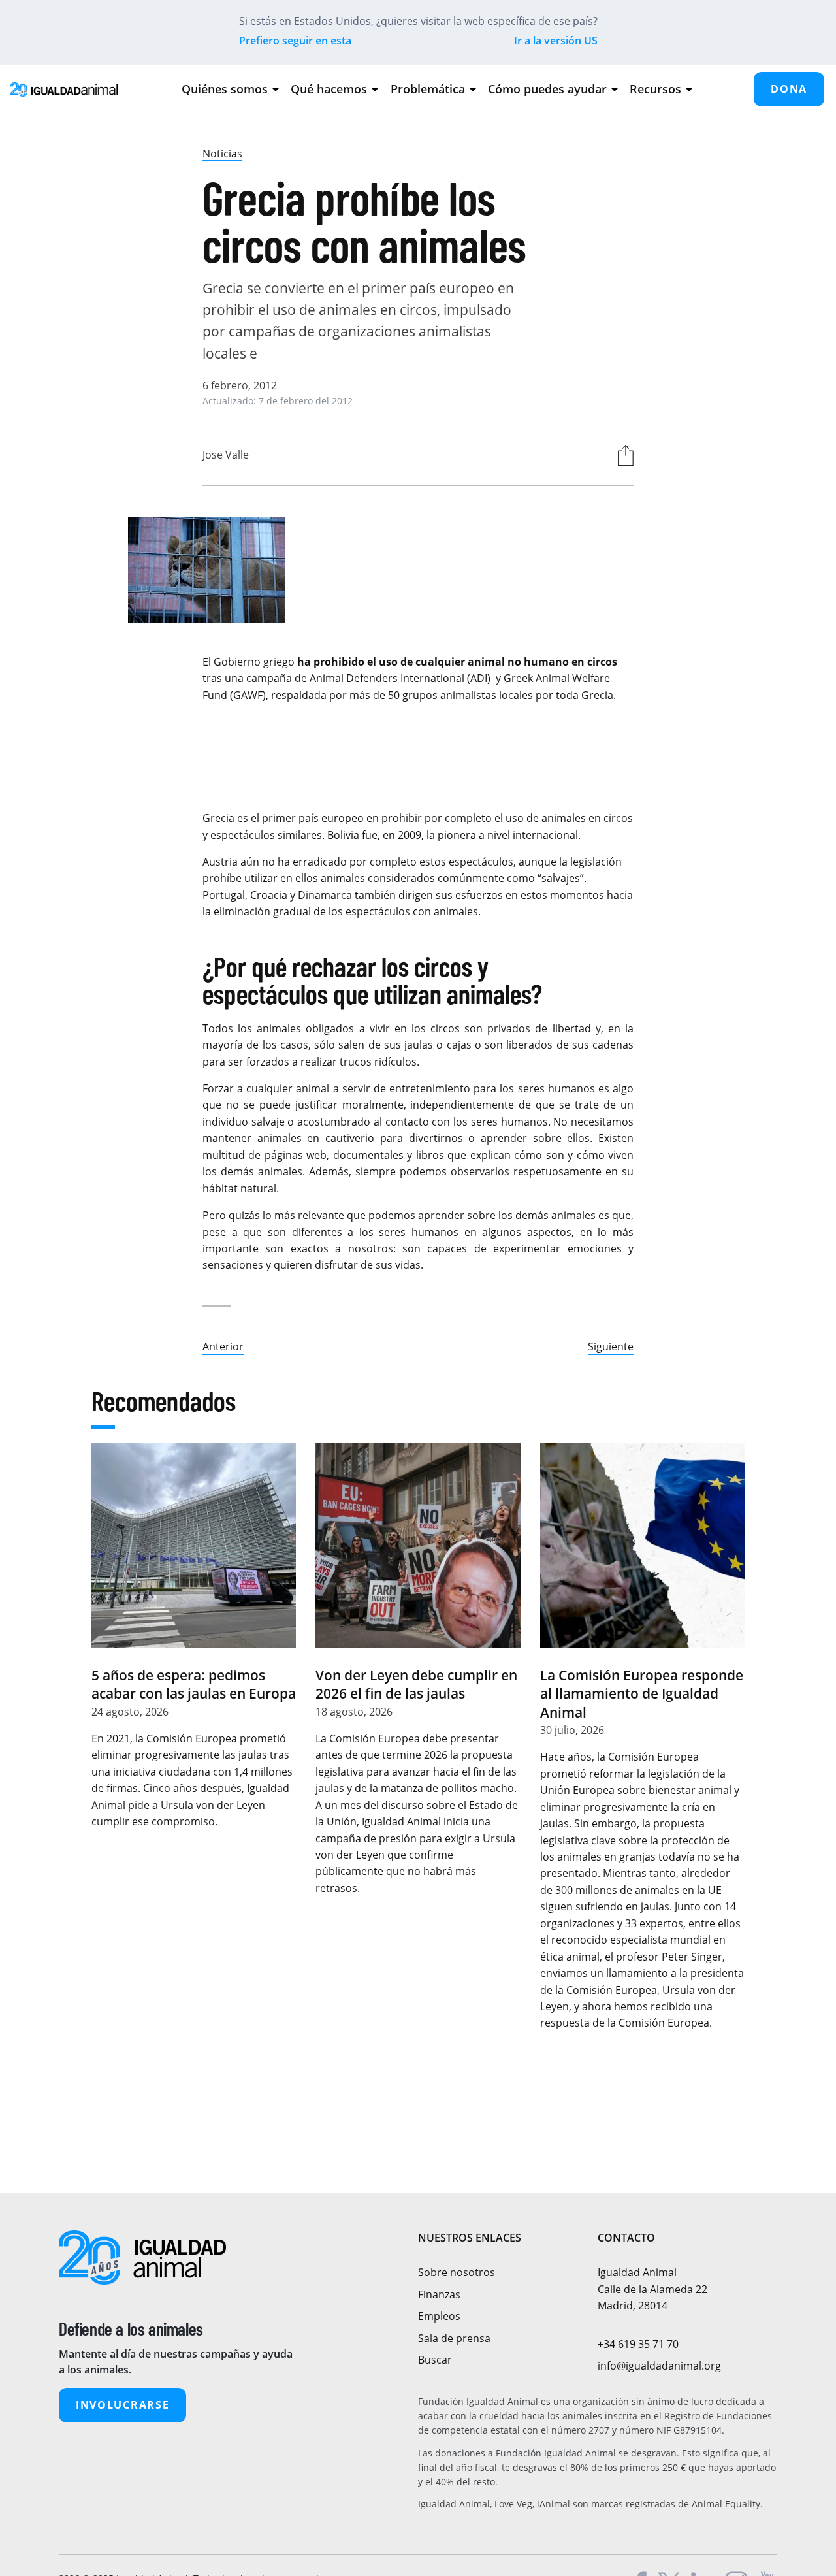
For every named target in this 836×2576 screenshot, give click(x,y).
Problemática (428, 89)
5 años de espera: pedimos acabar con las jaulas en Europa (194, 1684)
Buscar (435, 2360)
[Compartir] (622, 455)
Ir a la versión (556, 41)
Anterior (223, 1346)
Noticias (222, 154)
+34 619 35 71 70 (638, 2344)
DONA (789, 89)
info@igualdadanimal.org (659, 2366)
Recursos (655, 89)
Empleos (439, 2316)
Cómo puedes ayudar (547, 89)
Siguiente (611, 1346)
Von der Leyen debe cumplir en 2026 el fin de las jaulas (416, 1684)
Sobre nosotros (457, 2272)
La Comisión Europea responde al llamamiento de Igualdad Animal (642, 1694)
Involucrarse (122, 2405)
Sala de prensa (454, 2338)
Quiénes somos (225, 89)
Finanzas (439, 2294)
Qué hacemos (329, 89)
